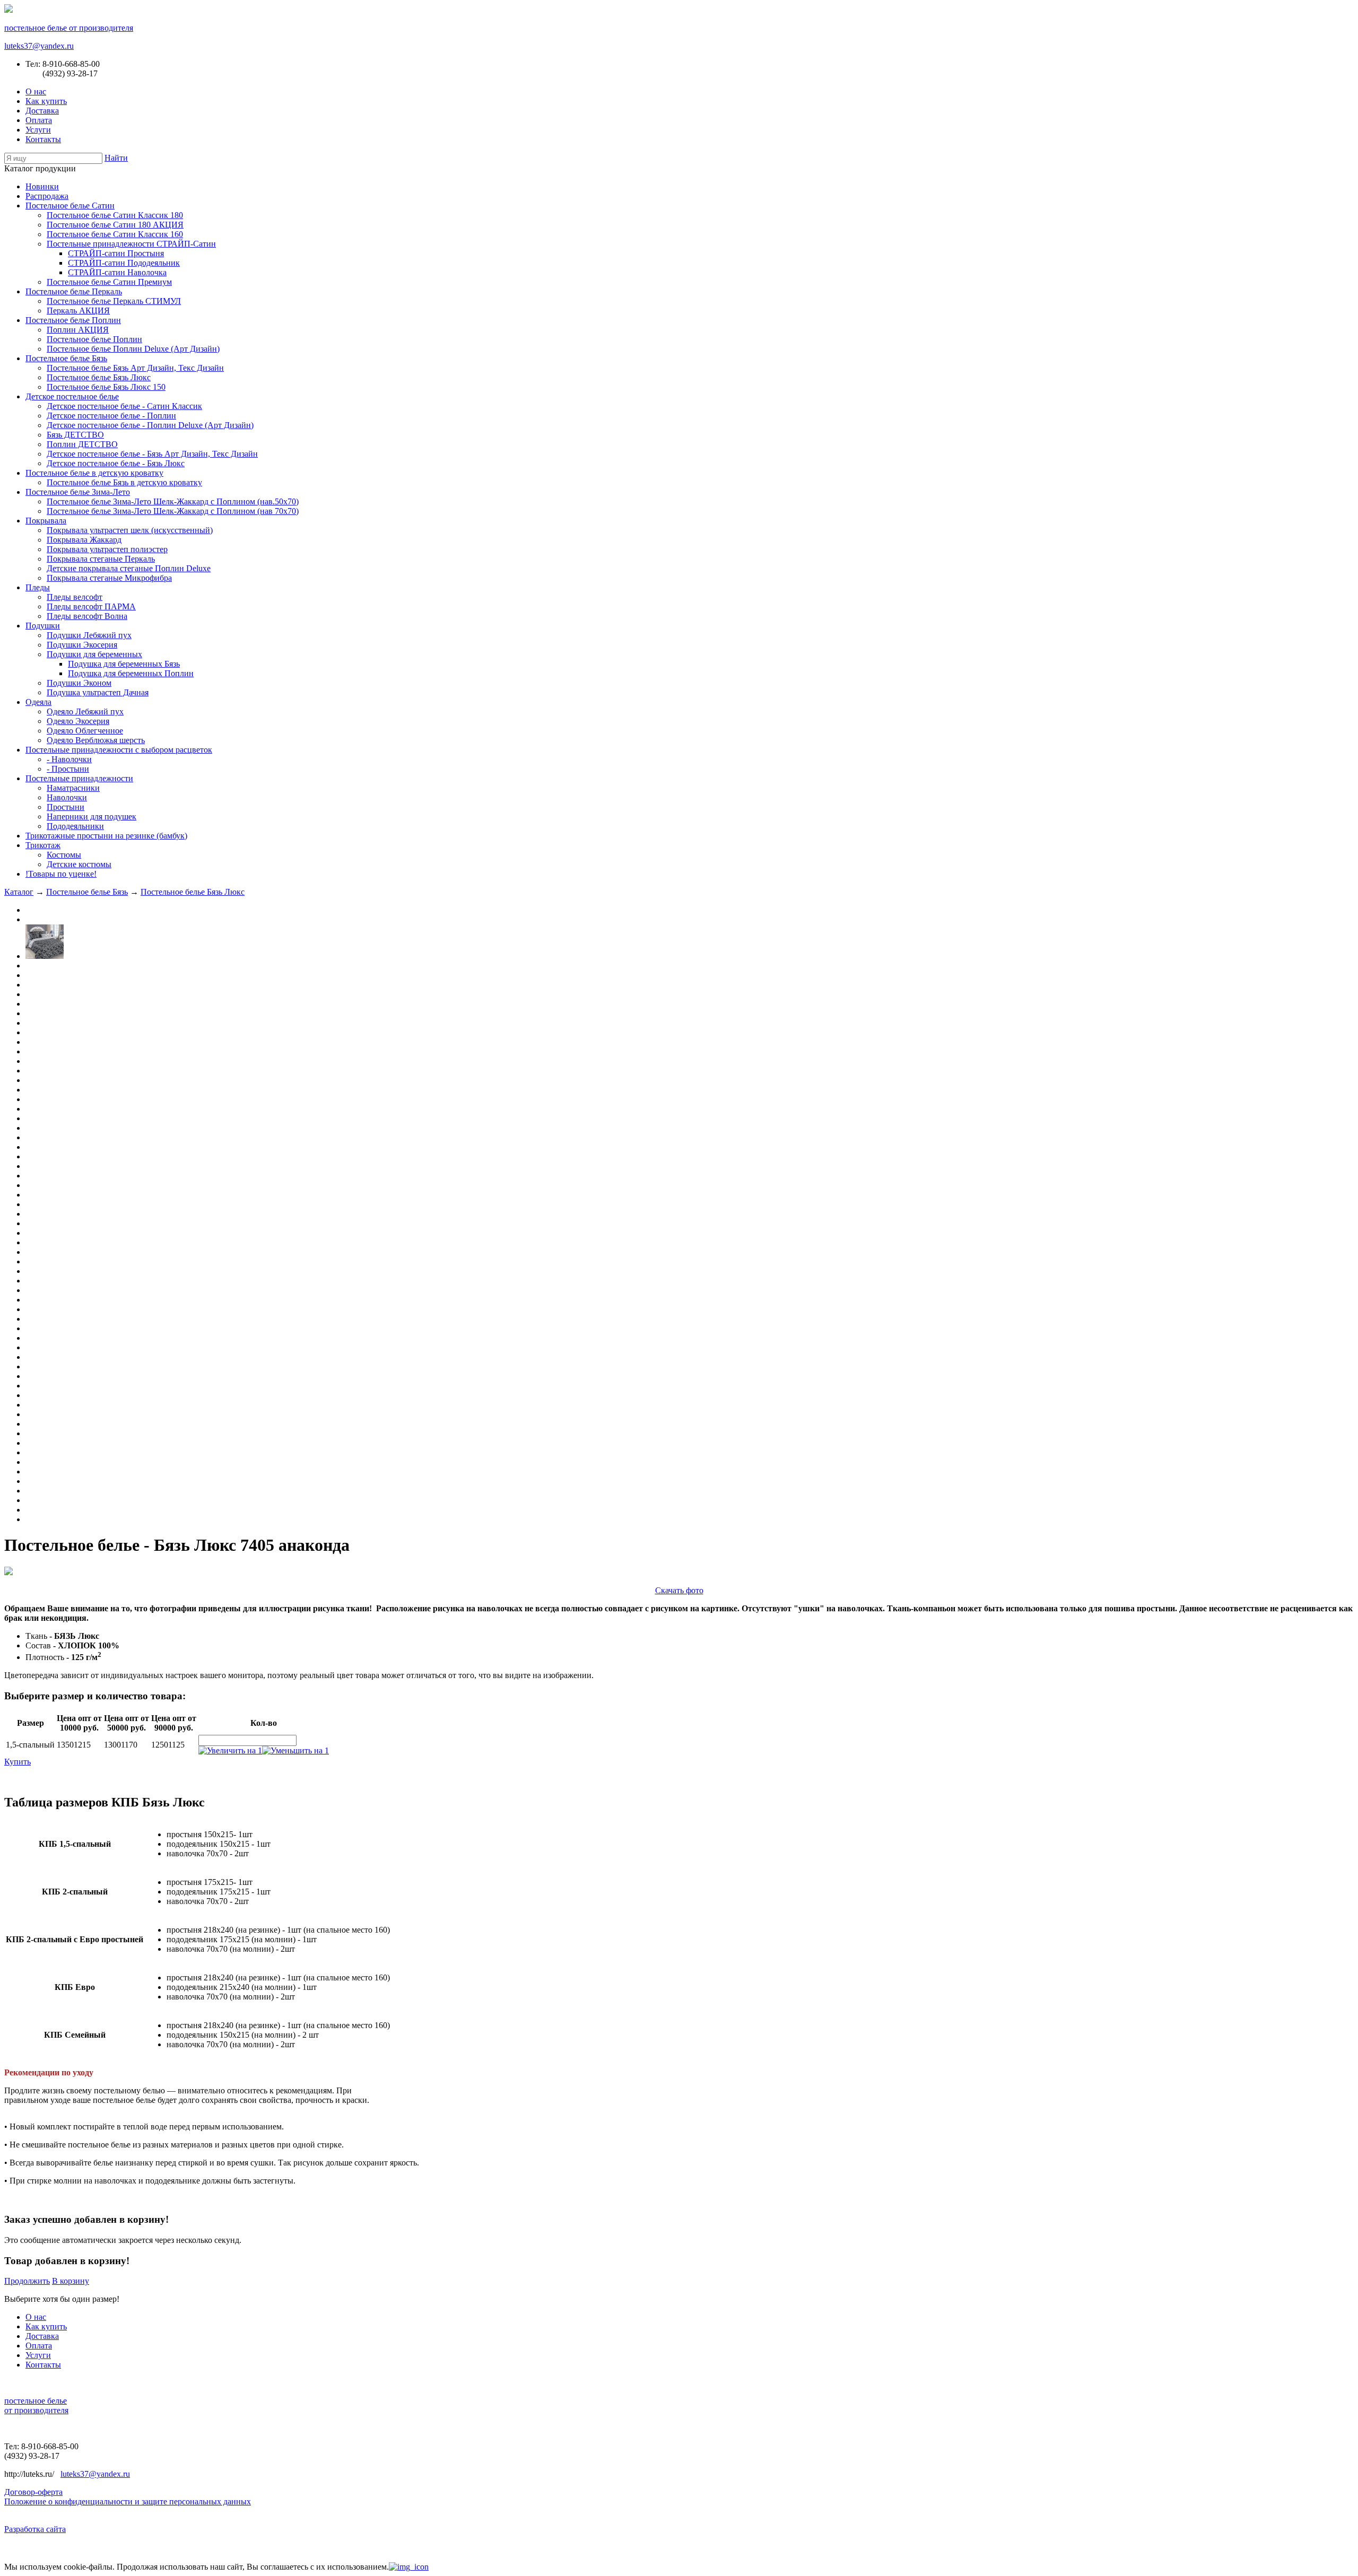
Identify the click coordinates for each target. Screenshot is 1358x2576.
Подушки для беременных (94, 654)
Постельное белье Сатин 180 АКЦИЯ (115, 225)
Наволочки (67, 797)
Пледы (38, 587)
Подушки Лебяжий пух (89, 635)
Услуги (38, 130)
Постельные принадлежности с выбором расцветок (119, 750)
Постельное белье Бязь (66, 358)
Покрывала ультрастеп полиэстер (107, 549)
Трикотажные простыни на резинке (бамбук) (106, 836)
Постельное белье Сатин (70, 206)
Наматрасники (73, 788)
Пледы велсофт (75, 597)
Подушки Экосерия (82, 645)
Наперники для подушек (92, 817)
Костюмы (64, 855)
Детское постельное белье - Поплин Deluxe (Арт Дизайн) (150, 425)
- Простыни (68, 769)
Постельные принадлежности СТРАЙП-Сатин (131, 244)
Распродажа (47, 196)
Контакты (43, 139)
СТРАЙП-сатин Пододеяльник (124, 263)
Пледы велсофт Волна (87, 616)
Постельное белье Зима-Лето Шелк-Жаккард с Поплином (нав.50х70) (173, 501)
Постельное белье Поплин (73, 320)
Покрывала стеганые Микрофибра (109, 578)
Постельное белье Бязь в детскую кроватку (124, 482)
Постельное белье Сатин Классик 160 (115, 234)
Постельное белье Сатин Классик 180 (115, 215)
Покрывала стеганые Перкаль (101, 559)
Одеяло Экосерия (78, 721)
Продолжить (27, 2281)
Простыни (66, 807)
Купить (18, 1762)
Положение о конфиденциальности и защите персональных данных (128, 2501)
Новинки (42, 186)
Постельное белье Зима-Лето (78, 492)
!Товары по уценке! (61, 874)
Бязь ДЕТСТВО (75, 435)
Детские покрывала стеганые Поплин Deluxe (129, 568)
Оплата (39, 120)
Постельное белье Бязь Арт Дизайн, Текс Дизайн (135, 368)
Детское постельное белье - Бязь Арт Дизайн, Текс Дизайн (152, 454)
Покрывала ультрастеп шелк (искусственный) (130, 530)
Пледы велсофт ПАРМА (91, 606)
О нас (36, 91)
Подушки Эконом (79, 683)
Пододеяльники (75, 826)
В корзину (71, 2281)
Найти (116, 158)
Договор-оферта (33, 2492)
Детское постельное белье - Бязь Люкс (116, 463)
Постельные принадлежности (79, 778)
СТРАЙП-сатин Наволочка (117, 272)
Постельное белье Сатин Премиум (109, 282)
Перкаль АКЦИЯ (78, 311)
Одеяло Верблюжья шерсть (96, 740)
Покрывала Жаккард (84, 540)
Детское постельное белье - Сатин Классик (124, 406)
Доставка (42, 111)
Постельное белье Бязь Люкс (99, 377)
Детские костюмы (79, 864)
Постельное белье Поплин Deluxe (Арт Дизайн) (133, 349)
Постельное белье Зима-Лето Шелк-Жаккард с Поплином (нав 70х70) (173, 511)
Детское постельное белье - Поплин (111, 416)
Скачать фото (679, 1590)
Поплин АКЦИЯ (78, 330)
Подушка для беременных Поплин (131, 673)
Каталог (19, 892)
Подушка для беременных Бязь (124, 664)
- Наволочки (69, 759)
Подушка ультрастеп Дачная (98, 692)
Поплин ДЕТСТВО (82, 444)
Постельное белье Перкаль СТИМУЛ (114, 301)
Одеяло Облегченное (85, 731)
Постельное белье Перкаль (74, 291)
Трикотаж (43, 845)
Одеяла (38, 702)
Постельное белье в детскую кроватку (94, 473)
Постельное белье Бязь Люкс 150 (106, 387)
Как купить (46, 101)
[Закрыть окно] (409, 2567)
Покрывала (46, 521)
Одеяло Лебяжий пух (85, 711)
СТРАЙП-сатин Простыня (116, 253)
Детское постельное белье (72, 396)
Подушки (43, 626)
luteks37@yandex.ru (39, 46)
